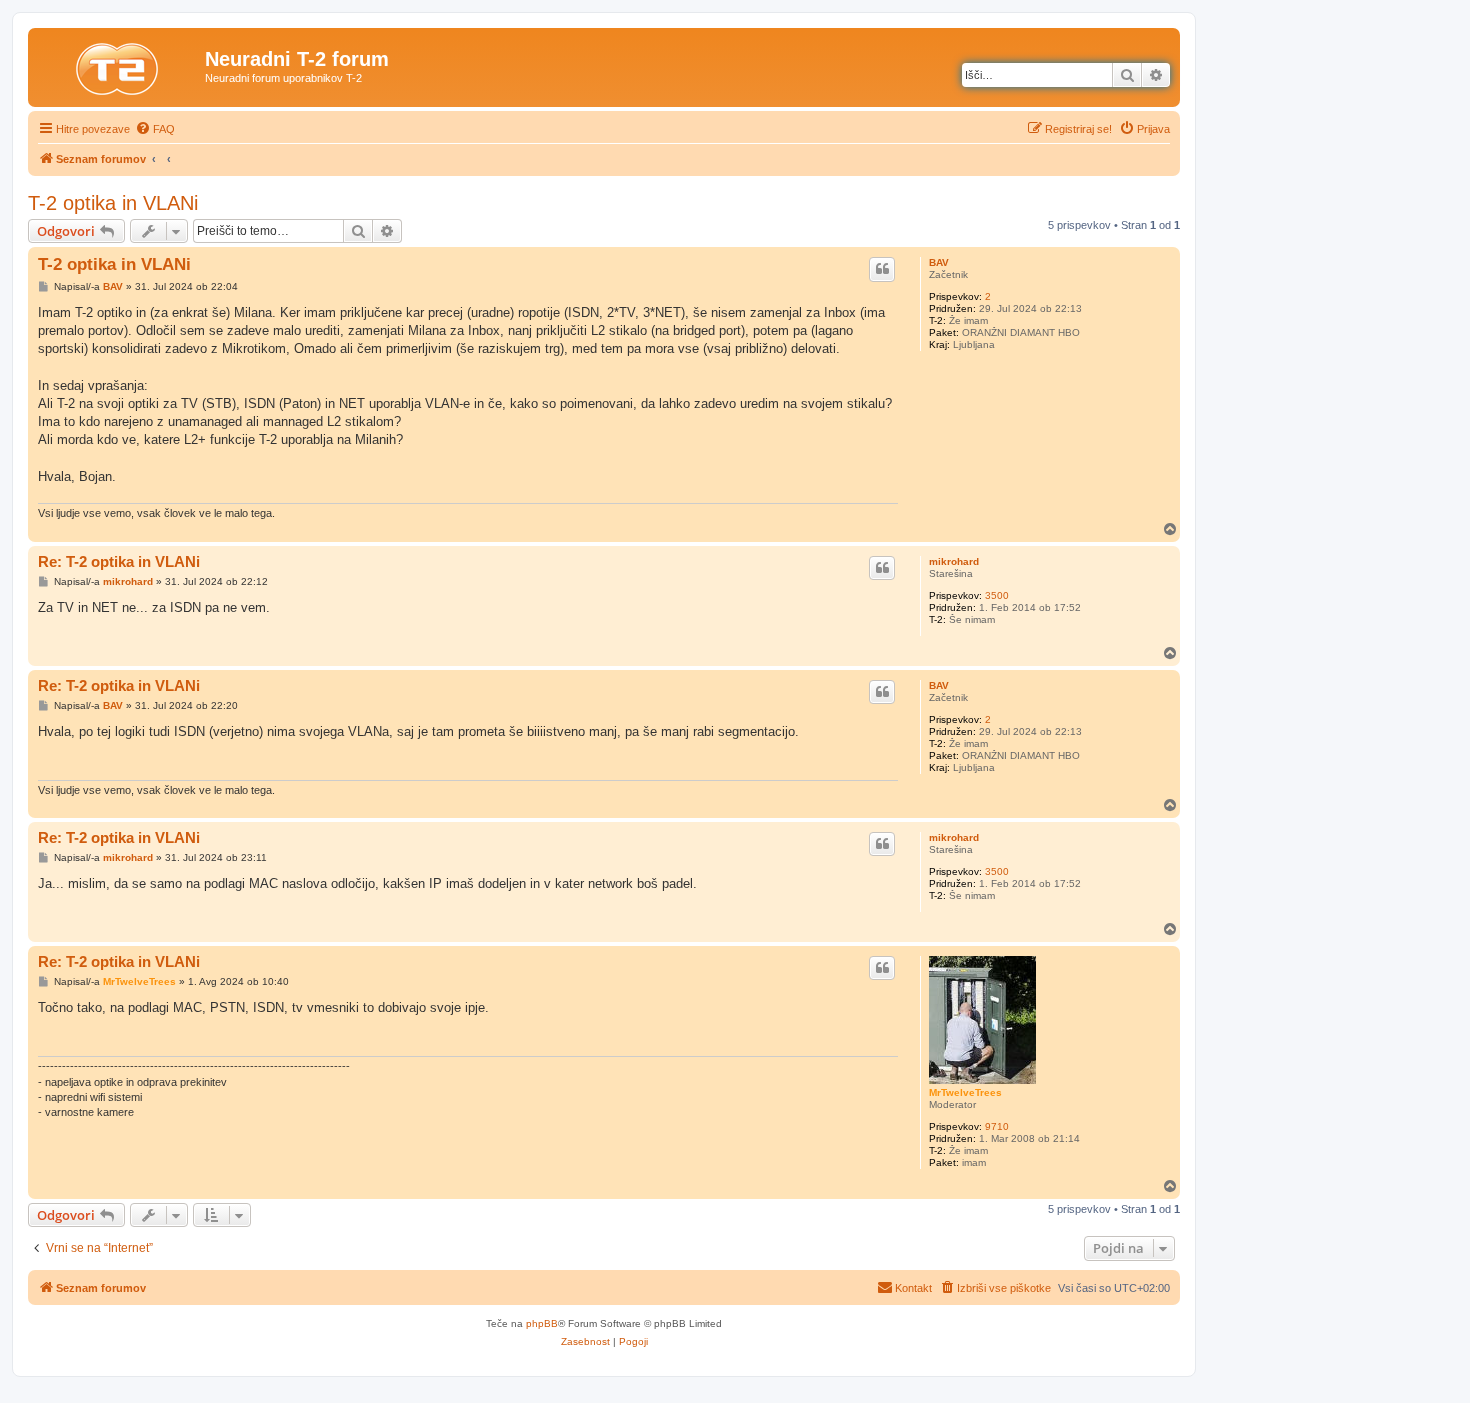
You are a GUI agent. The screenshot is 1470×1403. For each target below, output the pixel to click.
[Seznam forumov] (119, 65)
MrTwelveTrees (965, 1092)
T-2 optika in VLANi (113, 203)
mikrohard (954, 561)
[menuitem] (155, 129)
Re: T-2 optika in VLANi (119, 561)
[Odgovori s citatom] (882, 269)
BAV (939, 262)
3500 (997, 595)
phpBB (542, 1323)
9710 (997, 1126)
